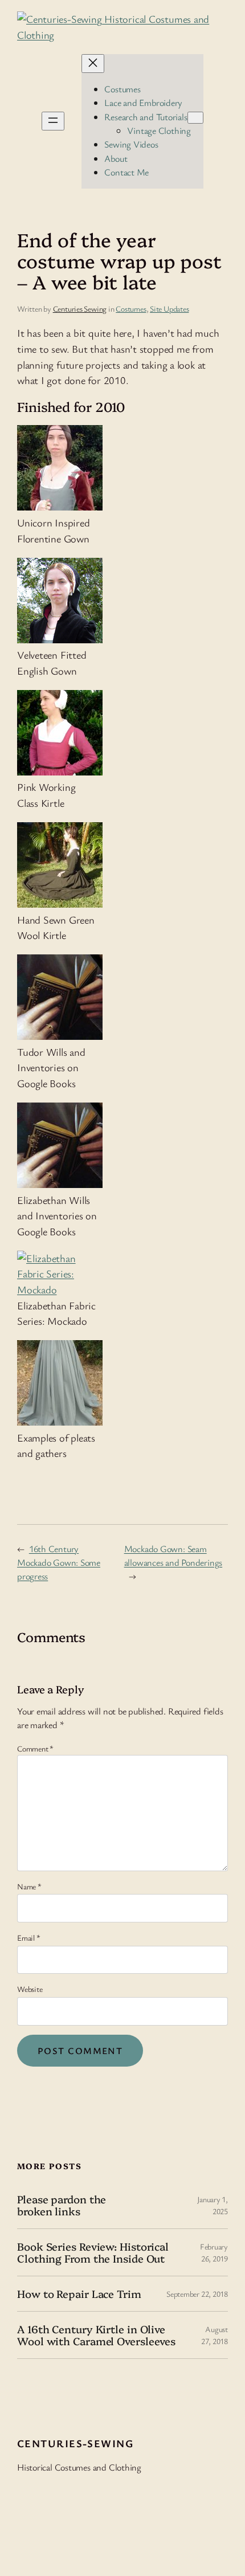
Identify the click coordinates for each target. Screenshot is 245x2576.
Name (29, 1886)
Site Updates (169, 309)
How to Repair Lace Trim (79, 2294)
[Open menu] (53, 121)
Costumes (131, 309)
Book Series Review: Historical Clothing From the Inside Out (93, 2252)
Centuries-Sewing (75, 2443)
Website (30, 1989)
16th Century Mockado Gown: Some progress (59, 1563)
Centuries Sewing (80, 309)
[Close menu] (93, 64)
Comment (35, 1748)
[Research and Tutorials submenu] (195, 118)
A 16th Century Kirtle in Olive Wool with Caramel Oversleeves (96, 2335)
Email (28, 1938)
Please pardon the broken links (62, 2205)
